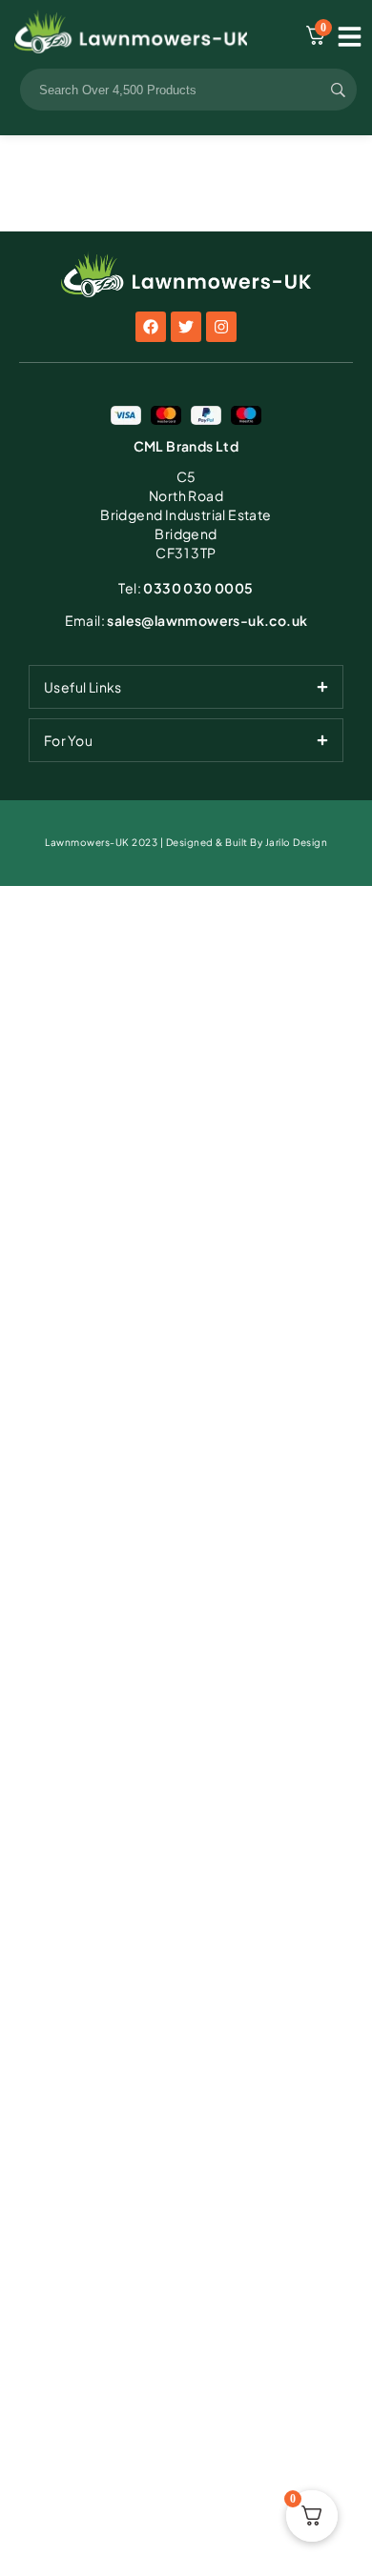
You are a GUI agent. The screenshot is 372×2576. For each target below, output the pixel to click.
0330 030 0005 (186, 588)
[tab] (186, 687)
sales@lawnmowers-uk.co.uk (186, 620)
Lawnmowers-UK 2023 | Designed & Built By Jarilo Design (186, 842)
